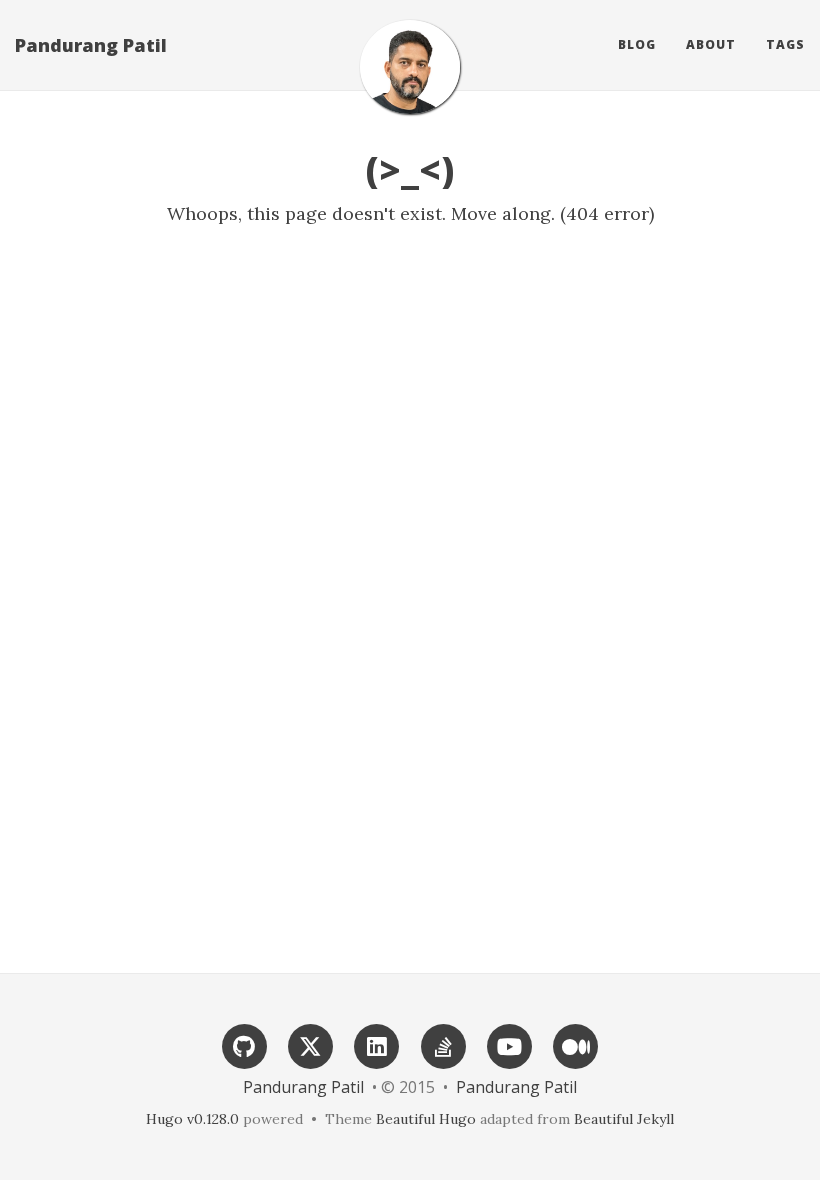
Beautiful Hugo (426, 1119)
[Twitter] (311, 1044)
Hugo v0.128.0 (192, 1119)
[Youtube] (509, 1044)
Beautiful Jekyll (624, 1119)
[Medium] (576, 1044)
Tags (785, 44)
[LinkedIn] (377, 1044)
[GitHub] (244, 1044)
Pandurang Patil (91, 45)
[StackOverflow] (443, 1044)
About (711, 44)
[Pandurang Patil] (410, 67)
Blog (637, 44)
